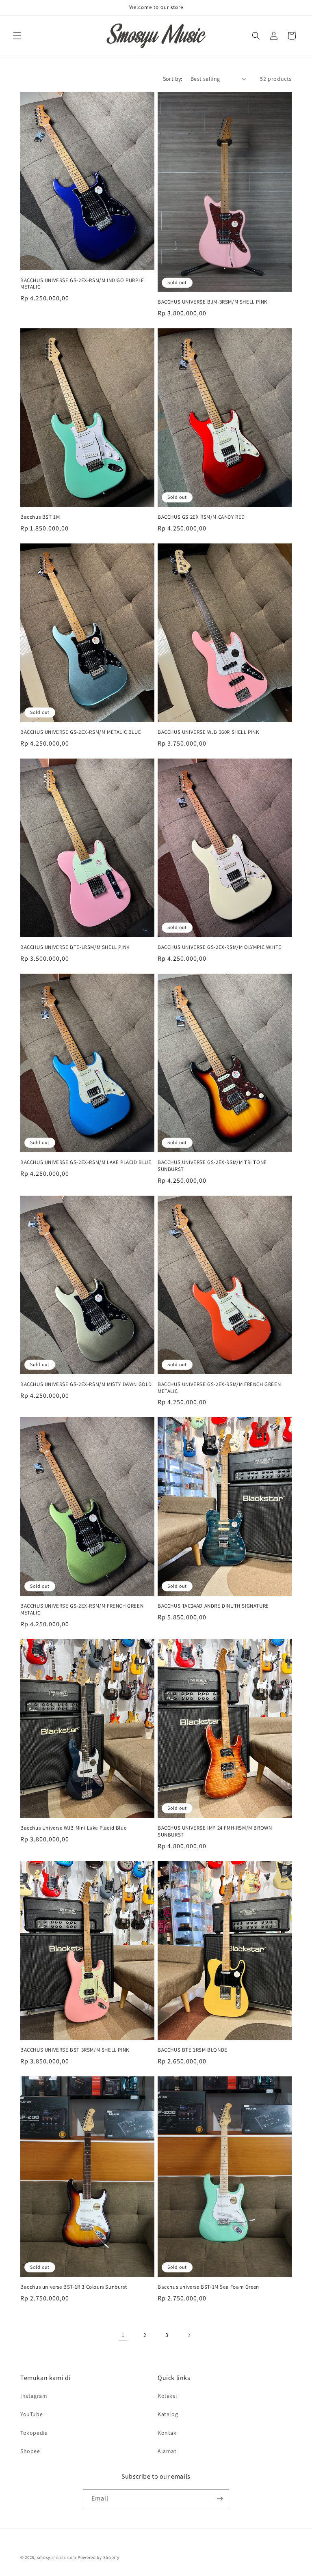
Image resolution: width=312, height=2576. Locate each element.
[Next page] (189, 2335)
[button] (17, 36)
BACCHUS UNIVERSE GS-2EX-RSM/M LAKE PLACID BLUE (86, 1162)
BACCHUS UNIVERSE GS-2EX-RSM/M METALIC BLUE (81, 732)
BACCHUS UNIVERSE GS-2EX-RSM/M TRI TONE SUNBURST (212, 1166)
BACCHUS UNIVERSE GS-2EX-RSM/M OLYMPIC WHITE (220, 947)
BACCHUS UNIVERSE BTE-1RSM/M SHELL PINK (75, 947)
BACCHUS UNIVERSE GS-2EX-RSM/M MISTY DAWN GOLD (86, 1384)
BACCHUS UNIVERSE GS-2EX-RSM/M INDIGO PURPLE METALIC (82, 284)
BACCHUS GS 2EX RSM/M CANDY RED (201, 517)
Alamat (167, 2451)
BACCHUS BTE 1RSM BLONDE (193, 2050)
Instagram (34, 2396)
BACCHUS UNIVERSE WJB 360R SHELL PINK (208, 732)
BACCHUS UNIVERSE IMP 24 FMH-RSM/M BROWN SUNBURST (215, 1831)
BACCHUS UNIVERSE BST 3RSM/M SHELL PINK (75, 2050)
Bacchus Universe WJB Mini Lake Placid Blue (73, 1828)
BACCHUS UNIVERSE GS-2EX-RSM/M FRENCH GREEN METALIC (219, 1388)
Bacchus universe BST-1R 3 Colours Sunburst (74, 2287)
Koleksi (167, 2396)
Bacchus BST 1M (40, 517)
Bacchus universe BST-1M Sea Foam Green (208, 2287)
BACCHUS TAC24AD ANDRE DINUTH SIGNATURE (213, 1606)
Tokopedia (34, 2433)
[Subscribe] (220, 2499)
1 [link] (123, 2335)
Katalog (168, 2414)
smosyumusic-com (57, 2557)
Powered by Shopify (99, 2557)
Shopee (30, 2451)
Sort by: (173, 79)
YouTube (31, 2414)
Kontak (167, 2433)
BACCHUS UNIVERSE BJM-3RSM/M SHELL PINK (212, 302)
